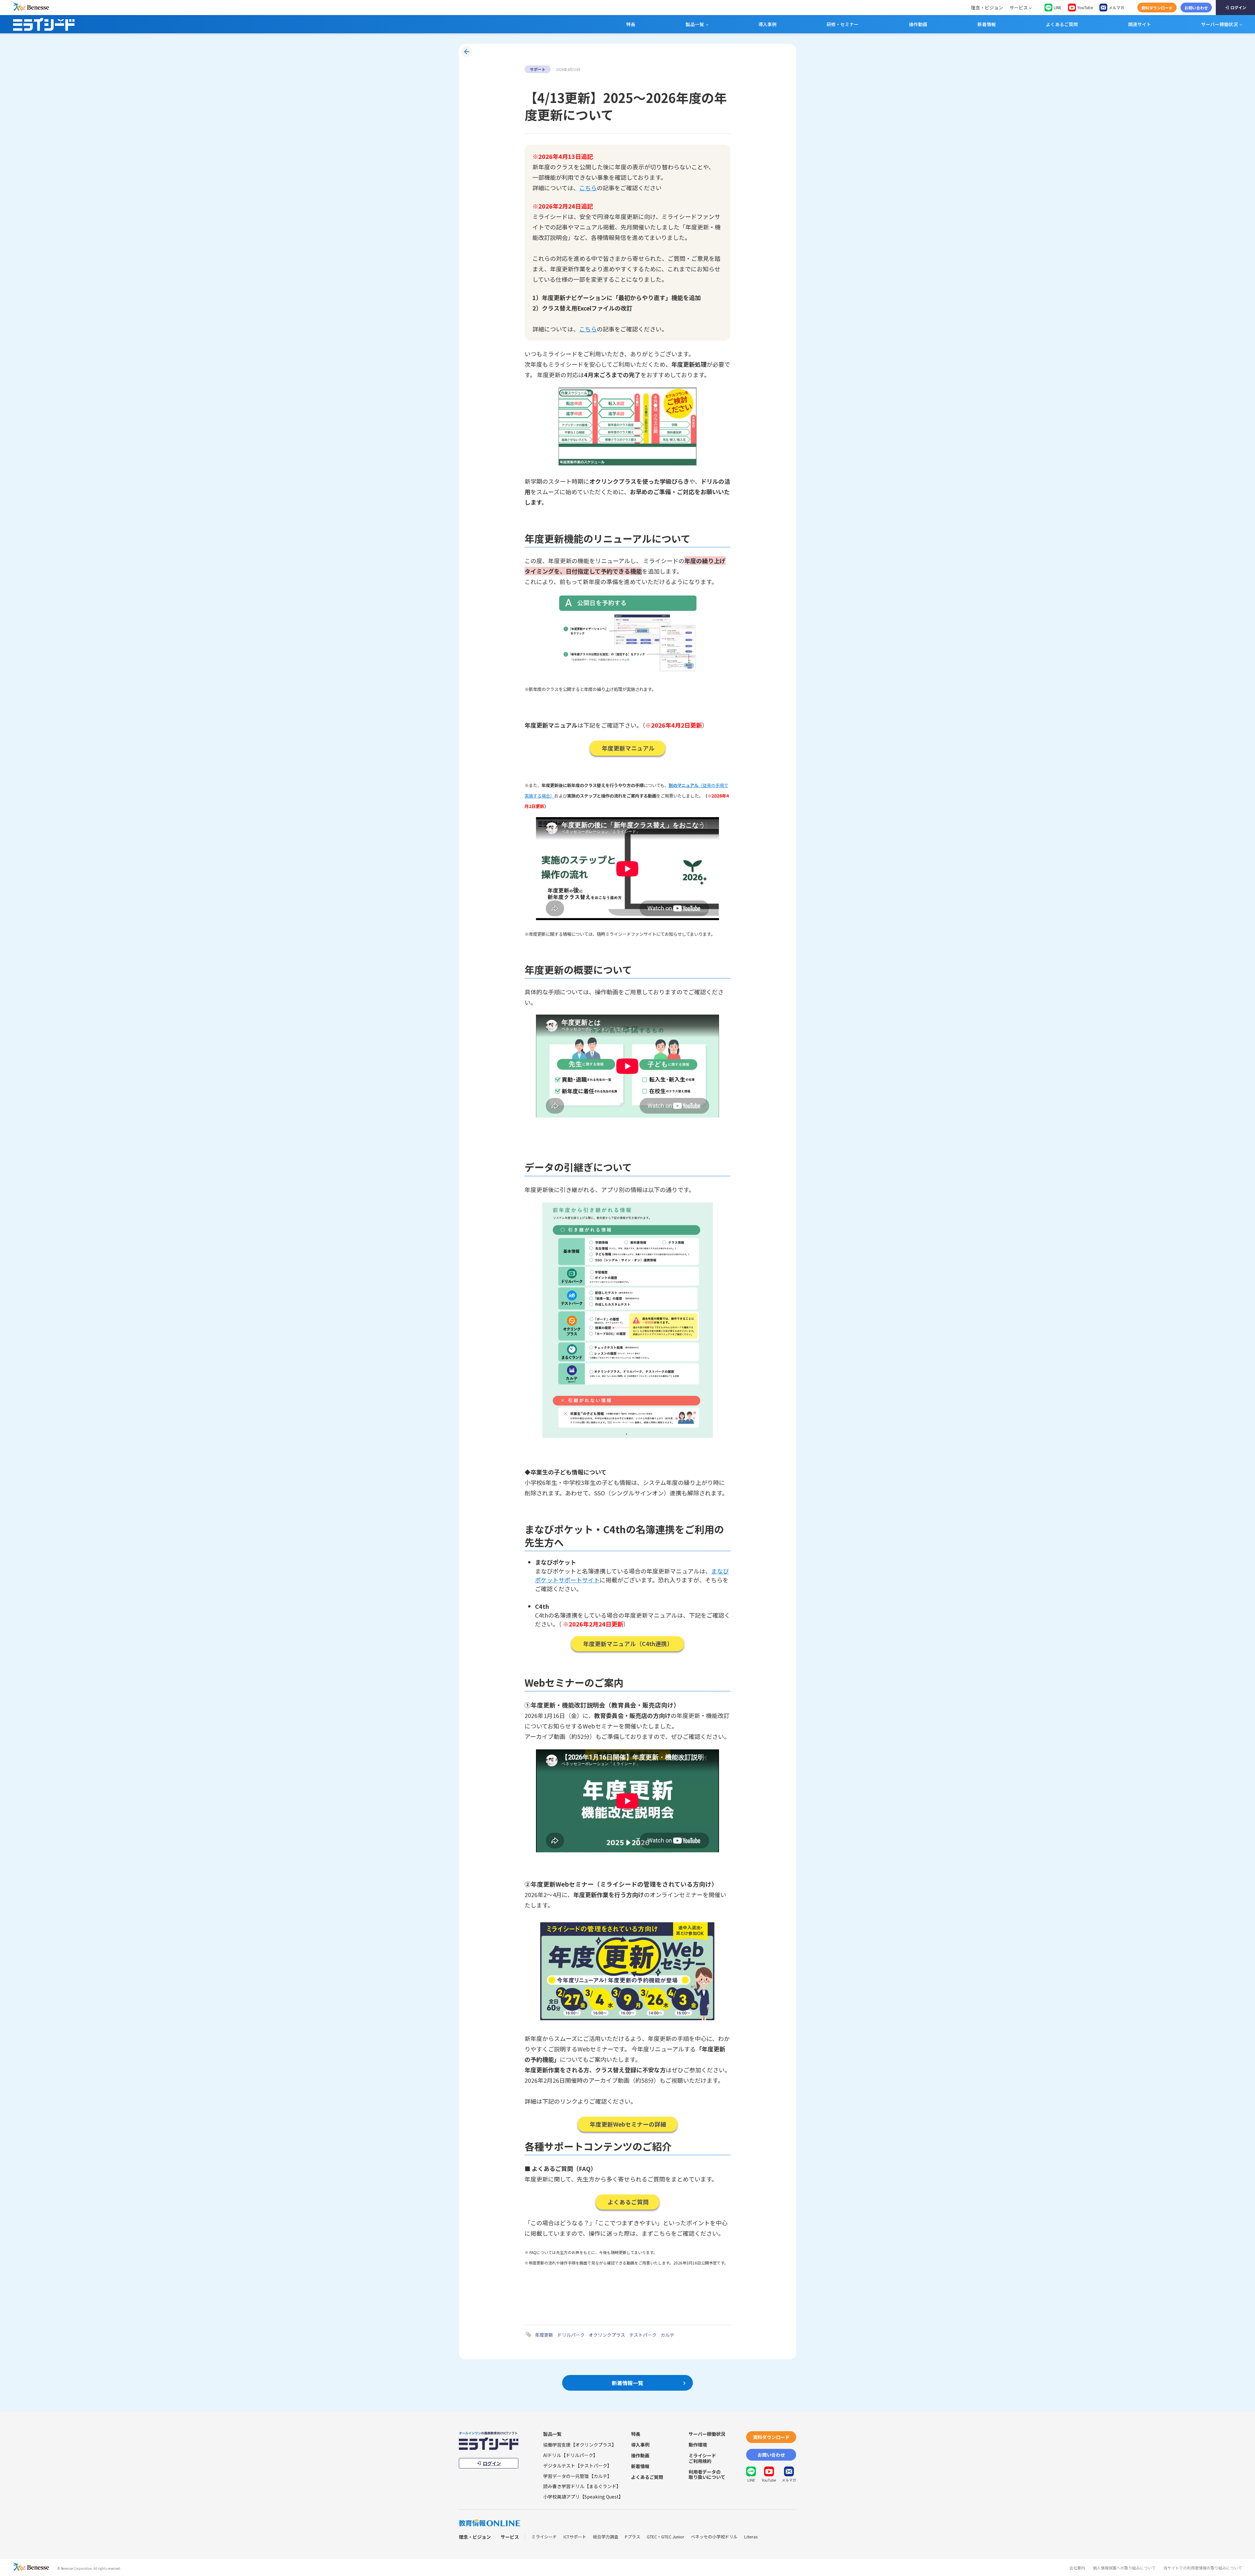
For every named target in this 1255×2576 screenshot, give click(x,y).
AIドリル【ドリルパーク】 (570, 2455)
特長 (631, 24)
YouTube (1085, 7)
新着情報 (987, 24)
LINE (1058, 7)
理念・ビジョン (987, 8)
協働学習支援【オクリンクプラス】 (580, 2445)
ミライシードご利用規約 (702, 2458)
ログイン (1238, 7)
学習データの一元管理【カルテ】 (577, 2476)
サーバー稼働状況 (1219, 24)
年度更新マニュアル (628, 748)
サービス (1019, 8)
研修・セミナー (843, 24)
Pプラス (633, 2537)
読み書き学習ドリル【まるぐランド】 (582, 2486)
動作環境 (698, 2445)
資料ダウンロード (1157, 8)
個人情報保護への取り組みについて (1124, 2568)
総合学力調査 (606, 2537)
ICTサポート (575, 2537)
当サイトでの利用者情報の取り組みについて (1203, 2568)
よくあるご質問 (1062, 24)
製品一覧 (695, 24)
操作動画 (918, 24)
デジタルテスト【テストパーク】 (577, 2466)
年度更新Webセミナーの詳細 (628, 2124)
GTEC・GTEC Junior (666, 2537)
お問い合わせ (1196, 8)
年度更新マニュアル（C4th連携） (628, 1644)
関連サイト (1140, 24)
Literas (751, 2537)
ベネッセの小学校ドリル (714, 2537)
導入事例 (767, 24)
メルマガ (1116, 7)
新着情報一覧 (627, 2383)
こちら (588, 188)
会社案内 (1077, 2568)
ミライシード (544, 2537)
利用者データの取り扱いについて (707, 2475)
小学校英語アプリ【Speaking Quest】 (583, 2497)
